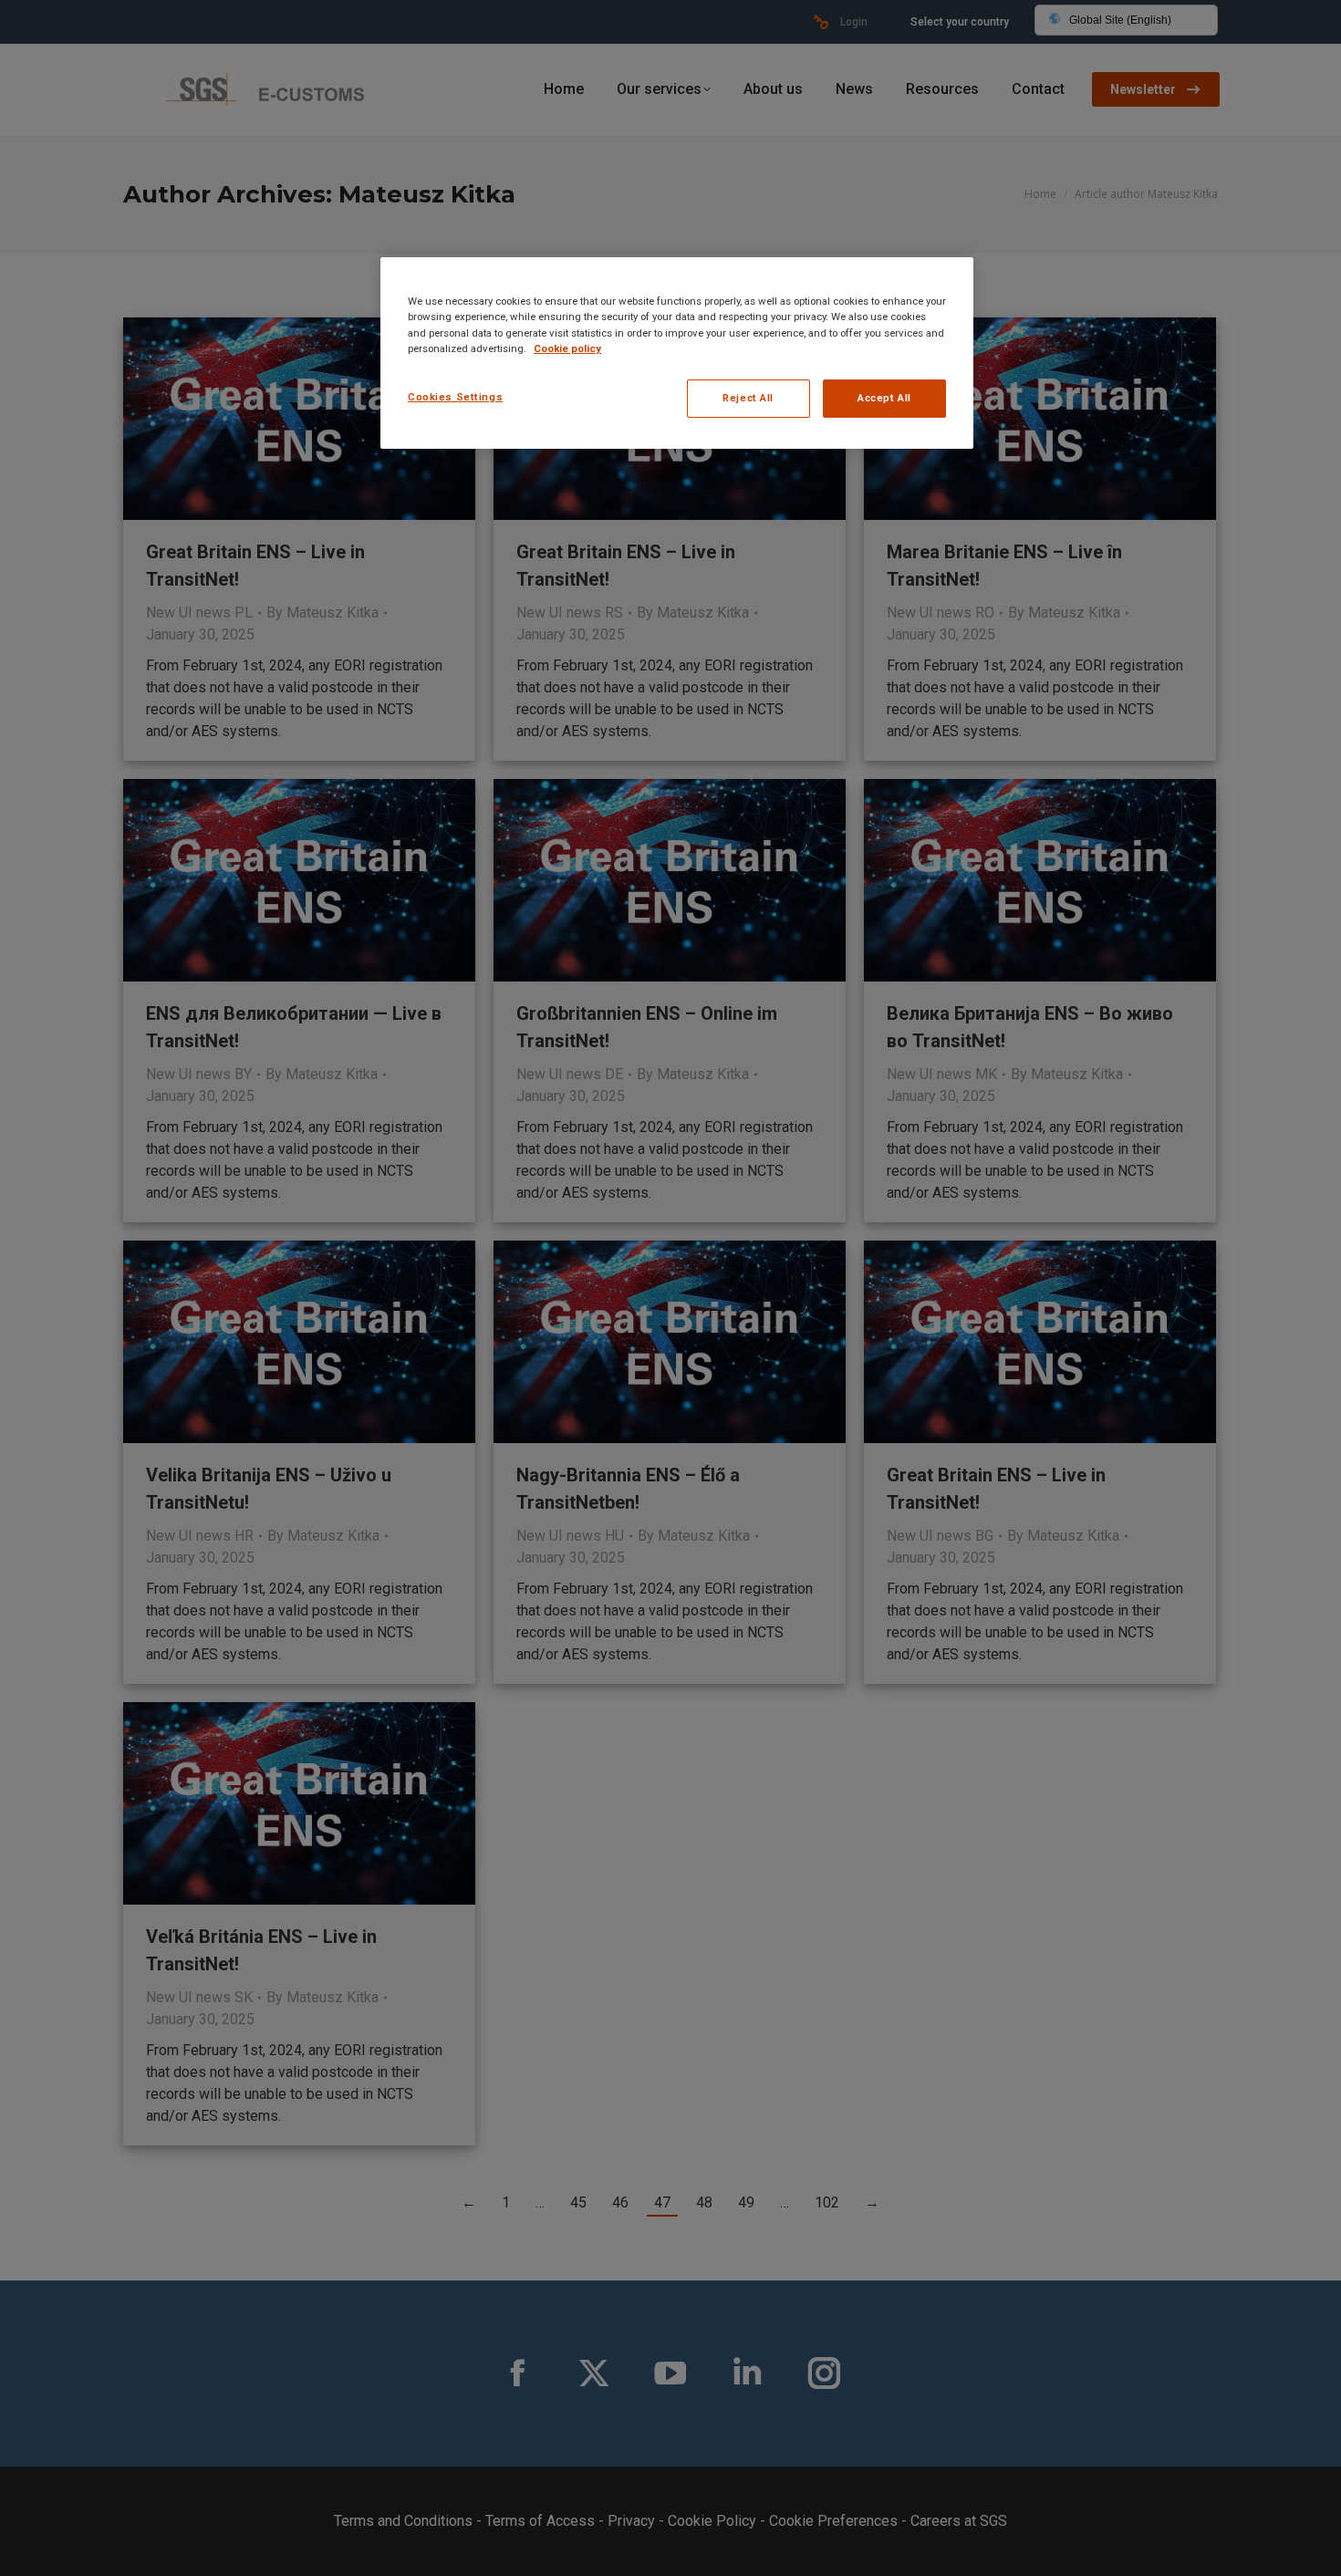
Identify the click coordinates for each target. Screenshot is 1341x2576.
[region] (677, 353)
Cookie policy (567, 348)
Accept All (884, 398)
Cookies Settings (455, 397)
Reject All (748, 398)
